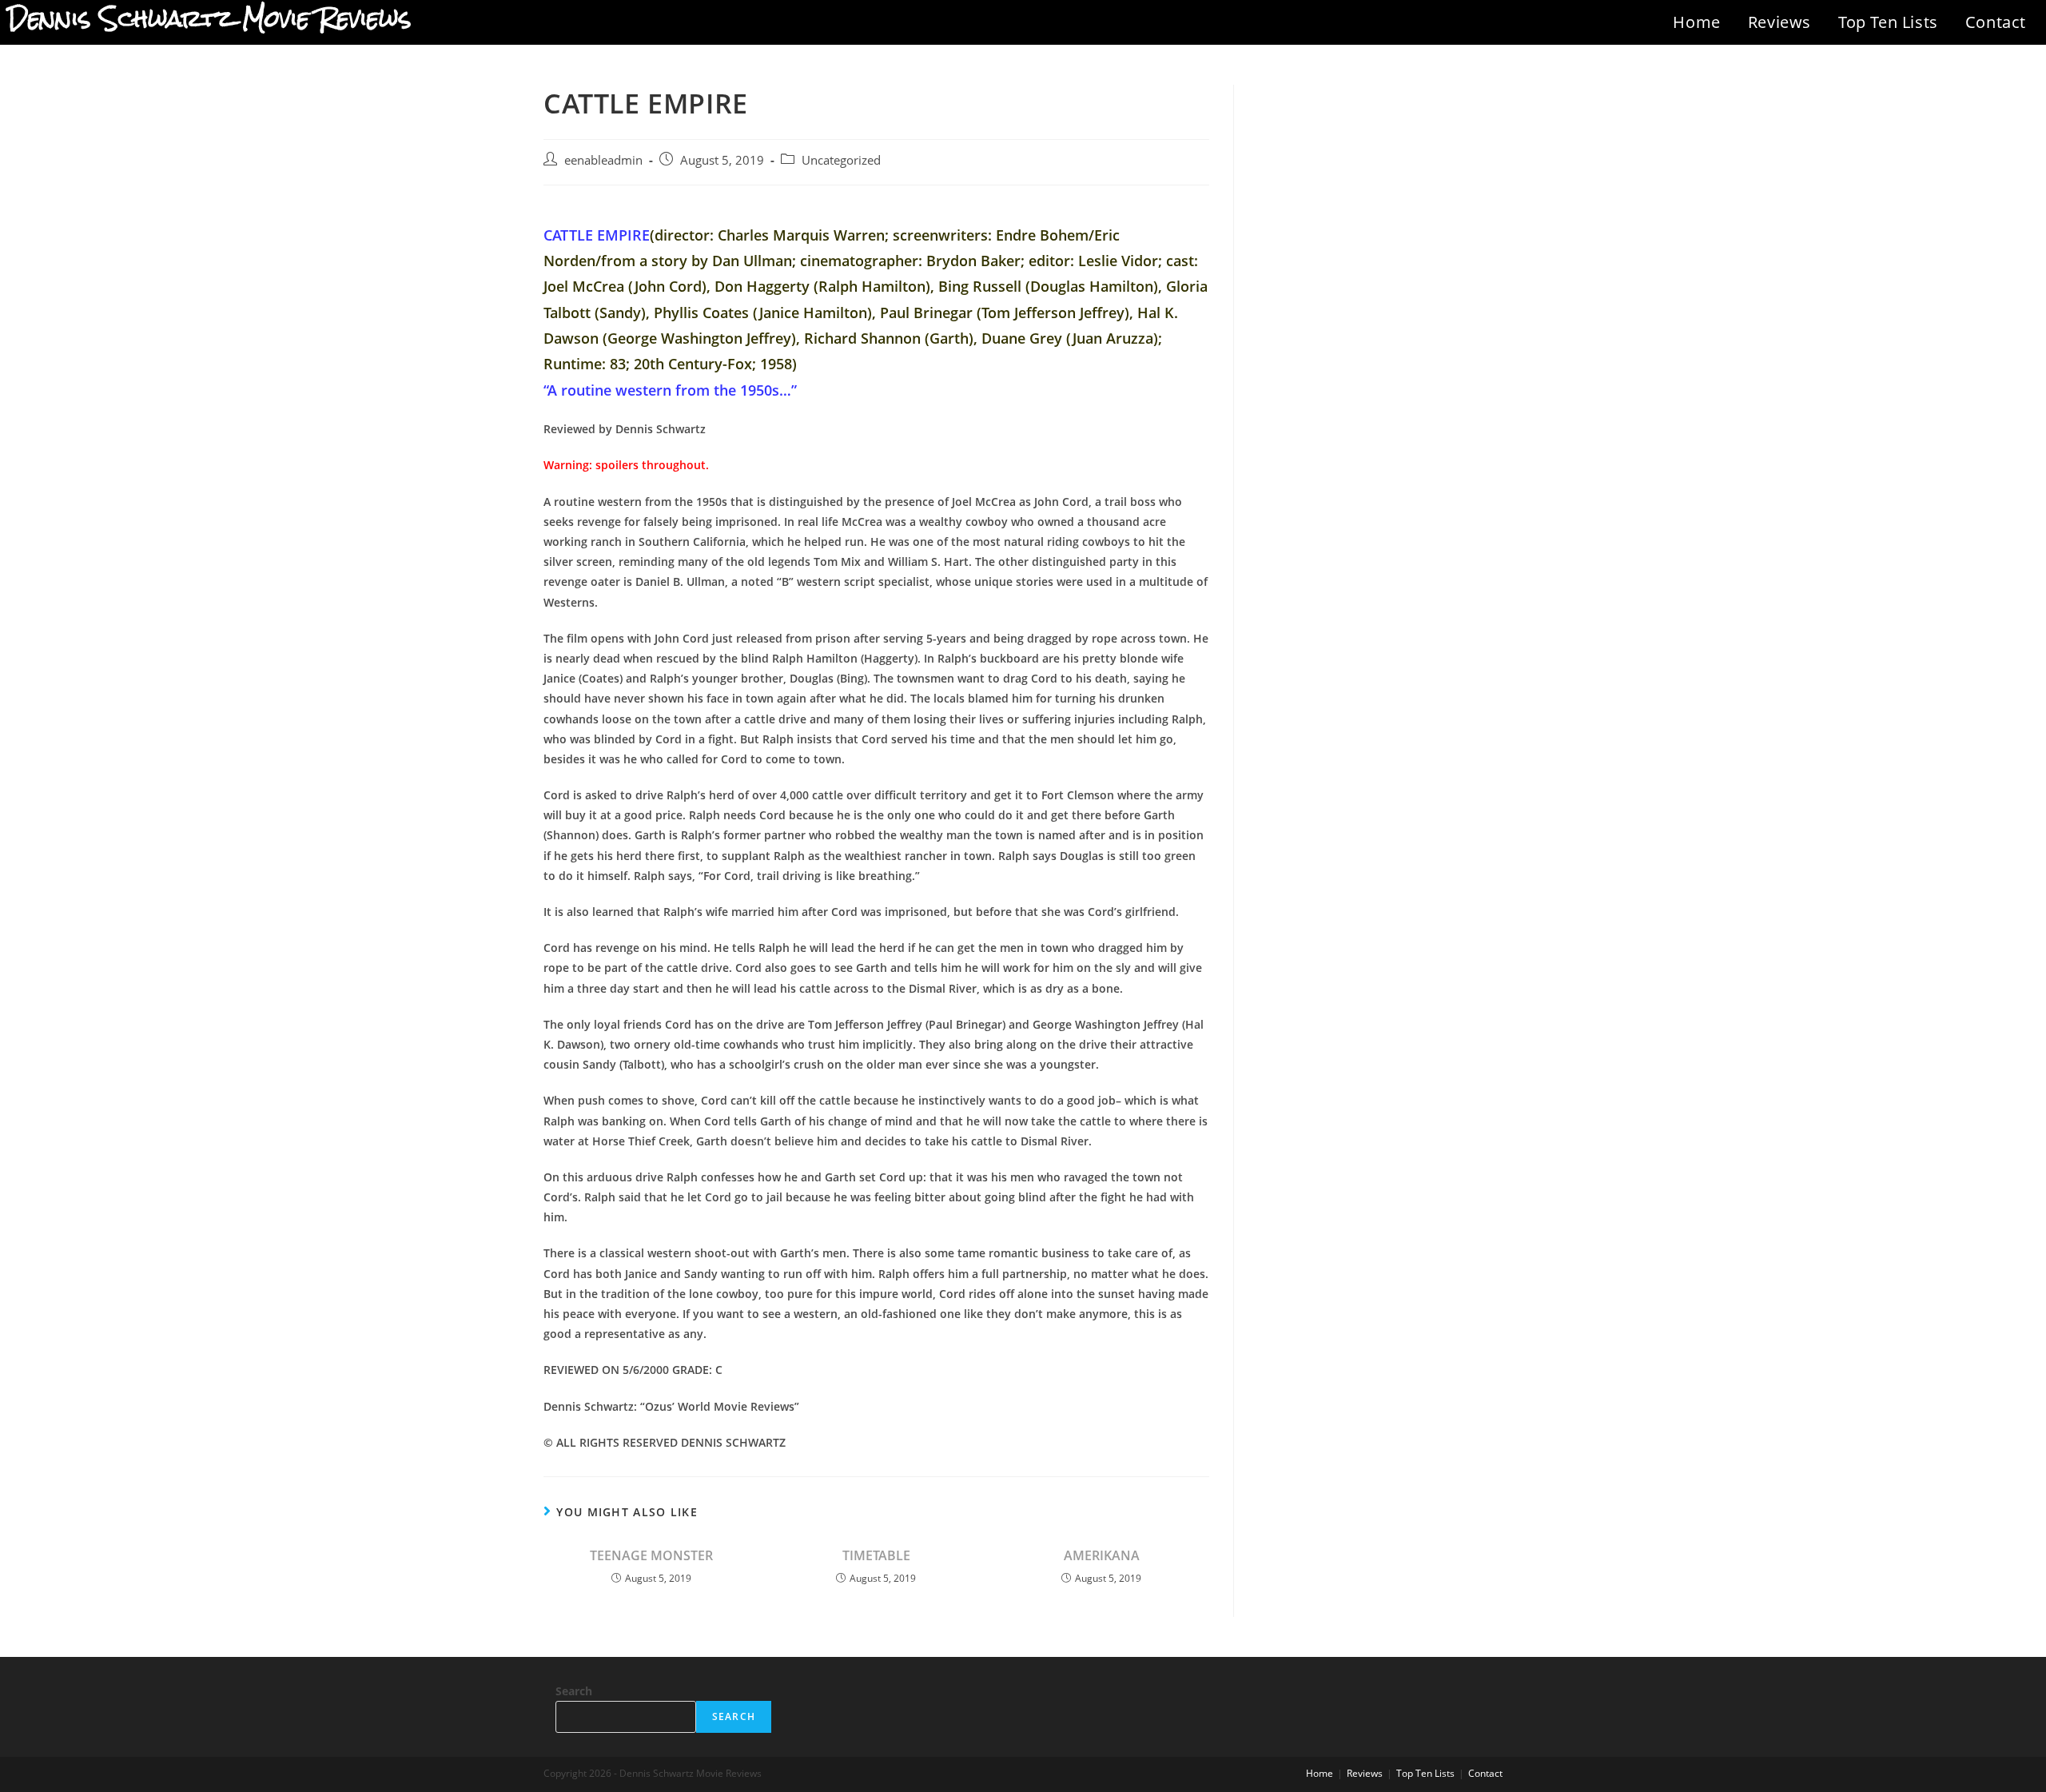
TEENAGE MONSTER (651, 1555)
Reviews (1779, 22)
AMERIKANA (1102, 1555)
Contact (1996, 22)
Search (574, 1691)
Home (1696, 22)
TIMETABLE (876, 1555)
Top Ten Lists (1888, 22)
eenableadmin (603, 160)
